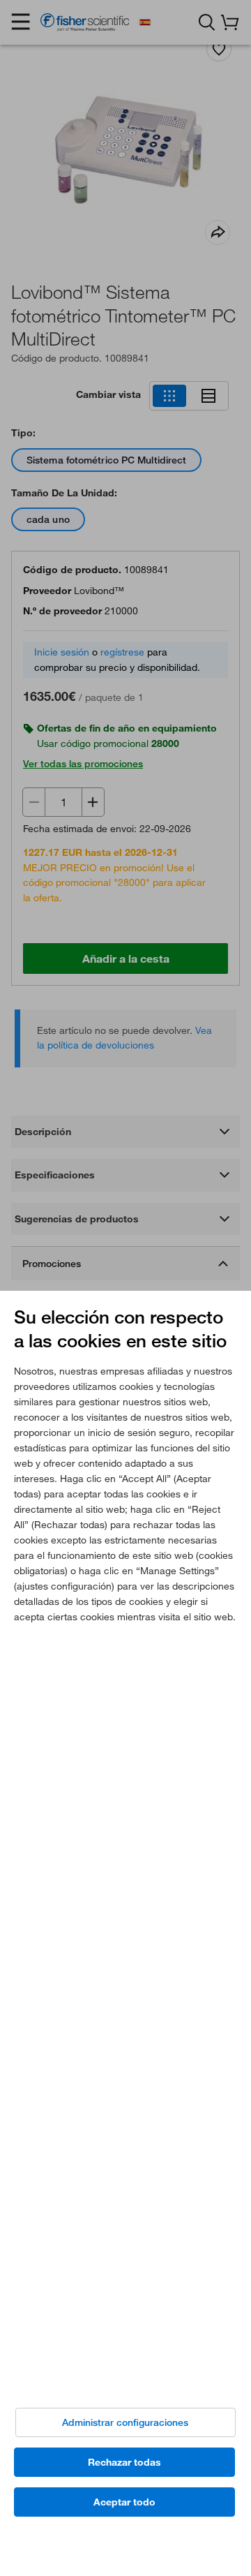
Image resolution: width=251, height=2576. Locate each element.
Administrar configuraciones (125, 2422)
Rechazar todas (124, 2462)
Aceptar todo (124, 2502)
